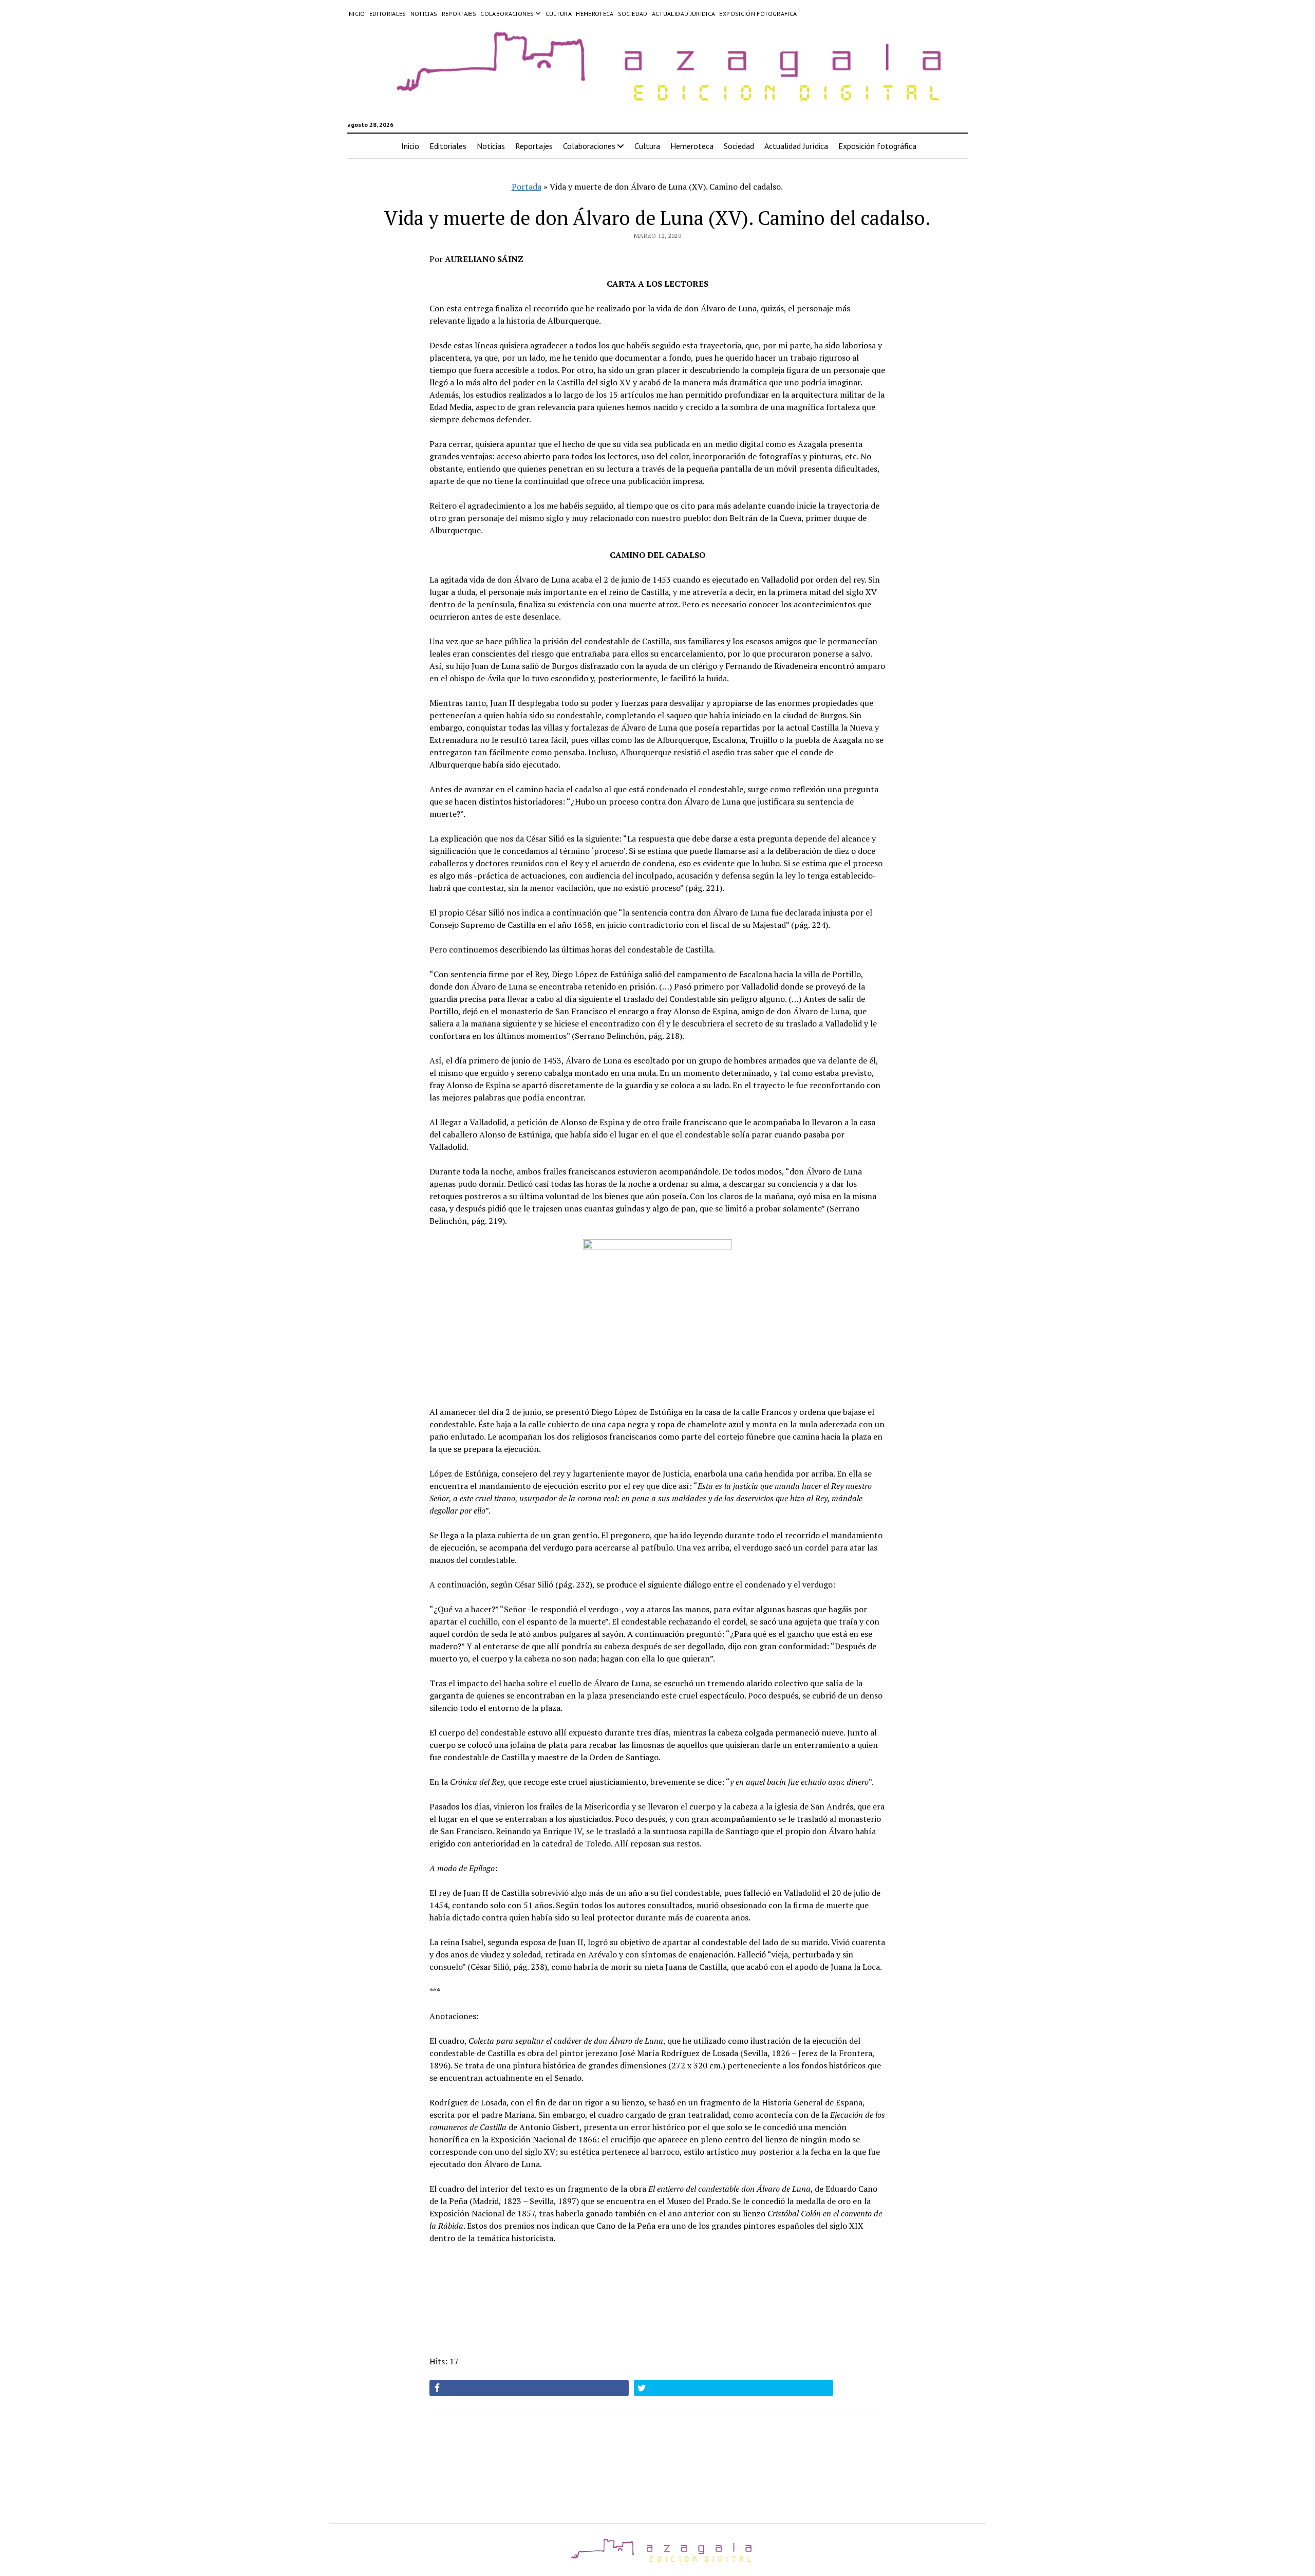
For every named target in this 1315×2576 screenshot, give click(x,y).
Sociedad (633, 14)
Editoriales (388, 14)
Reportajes (459, 14)
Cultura (559, 14)
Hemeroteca (595, 14)
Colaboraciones (507, 14)
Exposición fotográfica (758, 14)
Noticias (424, 14)
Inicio (356, 14)
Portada (527, 186)
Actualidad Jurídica (684, 14)
